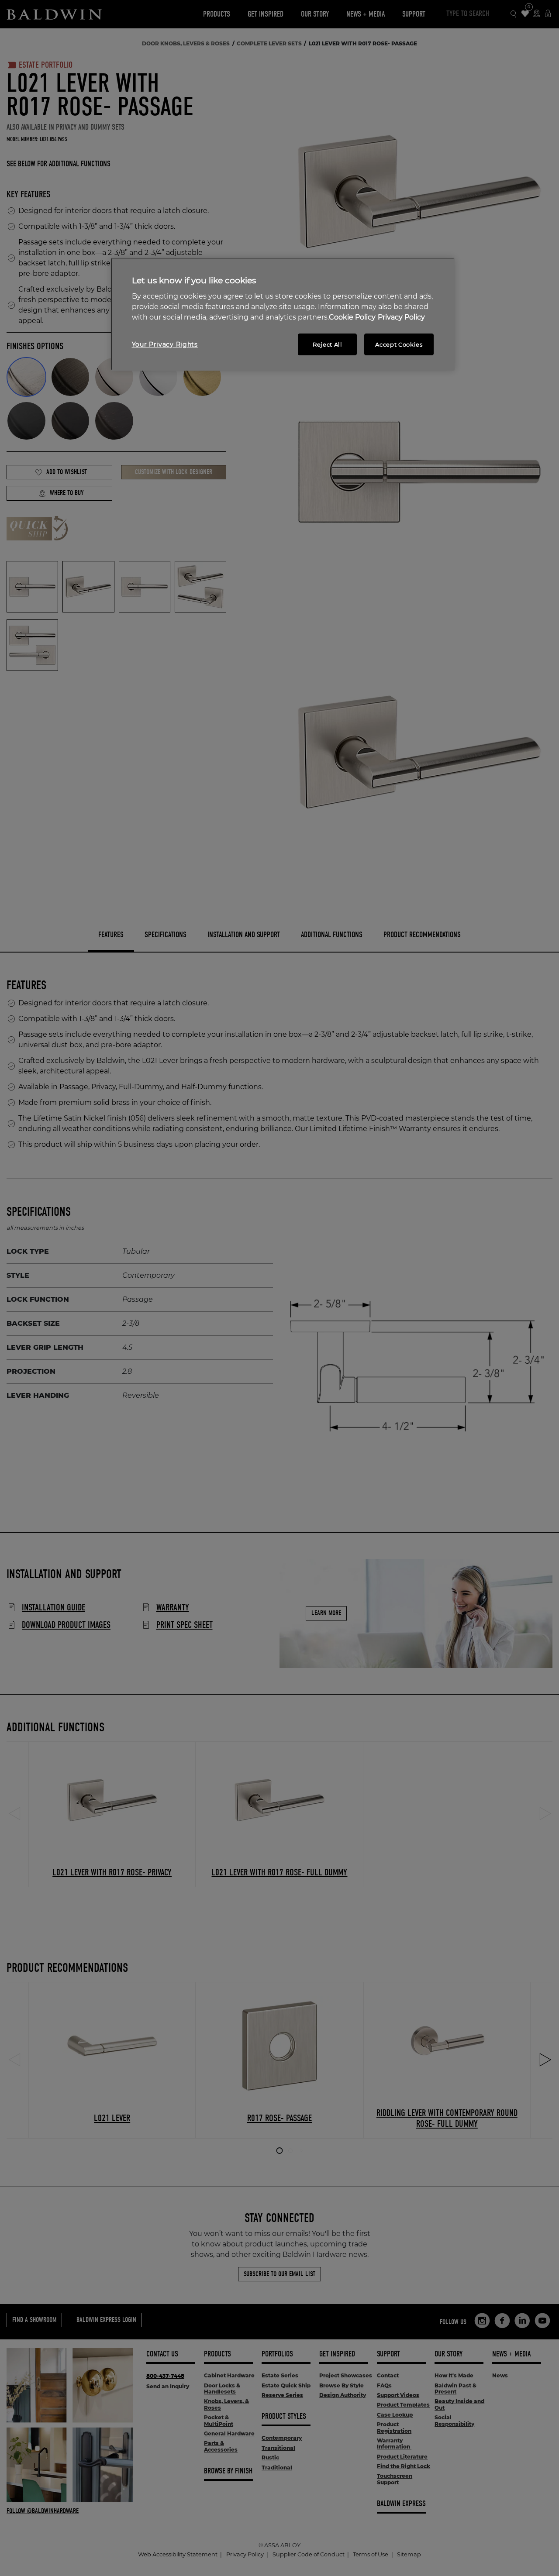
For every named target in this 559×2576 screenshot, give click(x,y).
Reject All (328, 344)
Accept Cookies (399, 344)
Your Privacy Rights (165, 344)
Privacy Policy (401, 317)
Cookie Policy (352, 317)
